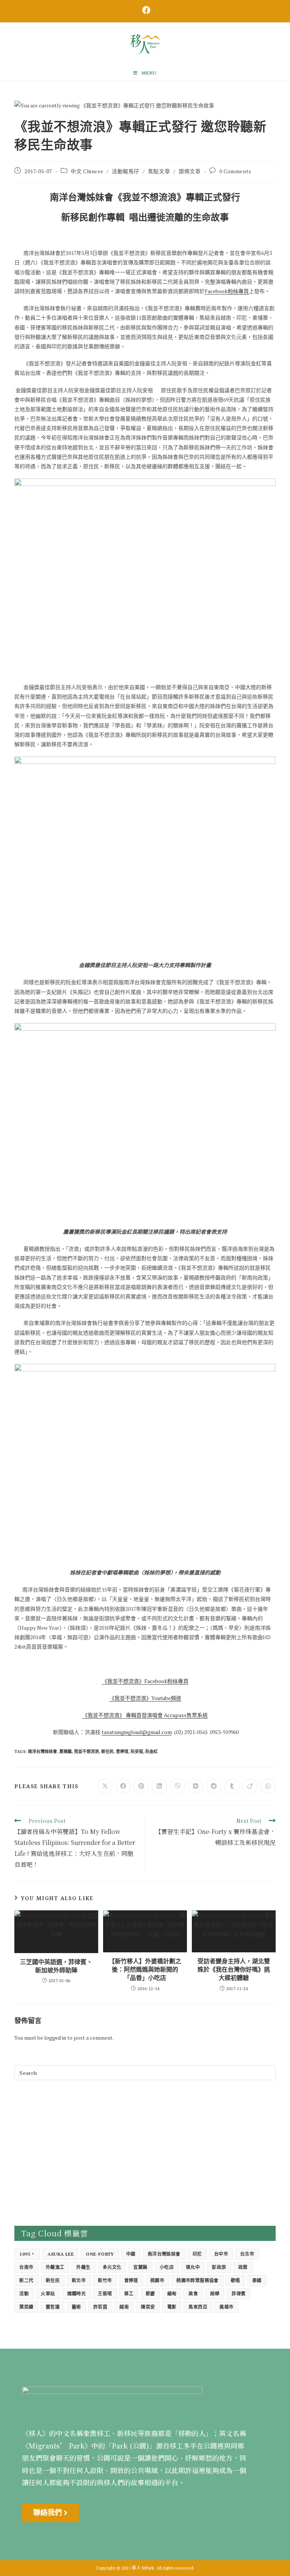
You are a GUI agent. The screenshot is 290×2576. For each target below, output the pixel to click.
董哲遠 (53, 2307)
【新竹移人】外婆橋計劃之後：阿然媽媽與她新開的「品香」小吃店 (145, 1970)
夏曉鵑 (66, 1751)
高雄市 (226, 2307)
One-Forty (100, 2254)
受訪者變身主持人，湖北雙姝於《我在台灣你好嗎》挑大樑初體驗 (234, 1970)
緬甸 (172, 2294)
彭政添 (219, 2267)
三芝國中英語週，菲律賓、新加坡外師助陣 (56, 1966)
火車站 (48, 2294)
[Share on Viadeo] (250, 1786)
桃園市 (157, 2280)
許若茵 (100, 2307)
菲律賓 (238, 2294)
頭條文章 (190, 171)
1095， (27, 2254)
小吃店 (167, 2267)
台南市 (26, 2267)
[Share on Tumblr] (232, 1786)
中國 (131, 2254)
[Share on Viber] (177, 1786)
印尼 (197, 2254)
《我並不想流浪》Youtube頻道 (145, 1698)
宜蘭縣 (140, 2267)
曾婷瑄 (122, 1751)
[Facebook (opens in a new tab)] (145, 10)
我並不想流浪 (86, 1751)
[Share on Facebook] (123, 1786)
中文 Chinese (87, 171)
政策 (243, 2267)
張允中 (193, 2267)
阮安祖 (137, 1751)
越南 (124, 2307)
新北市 (79, 2280)
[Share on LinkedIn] (159, 1786)
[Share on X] (105, 1786)
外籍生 (83, 2267)
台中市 (221, 2254)
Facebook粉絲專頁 (227, 291)
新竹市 (105, 2280)
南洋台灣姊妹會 (42, 1751)
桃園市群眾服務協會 (197, 2280)
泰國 (257, 2280)
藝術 (76, 2307)
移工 (129, 2294)
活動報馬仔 (126, 171)
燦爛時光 (77, 2294)
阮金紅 (152, 1751)
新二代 (26, 2280)
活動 (24, 2294)
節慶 (150, 2294)
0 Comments (235, 171)
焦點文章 (159, 171)
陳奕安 (148, 2307)
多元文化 (112, 2267)
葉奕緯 (26, 2307)
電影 (172, 2307)
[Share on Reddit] (214, 1786)
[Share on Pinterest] (141, 1786)
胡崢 (215, 2294)
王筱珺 (105, 2294)
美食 (193, 2294)
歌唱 (235, 2280)
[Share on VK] (196, 1786)
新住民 (107, 1751)
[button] (50, 2513)
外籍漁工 (55, 2267)
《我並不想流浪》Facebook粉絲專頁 (145, 1681)
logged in (55, 2038)
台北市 (247, 2254)
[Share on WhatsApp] (268, 1786)
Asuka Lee (61, 2254)
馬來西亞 (198, 2307)
